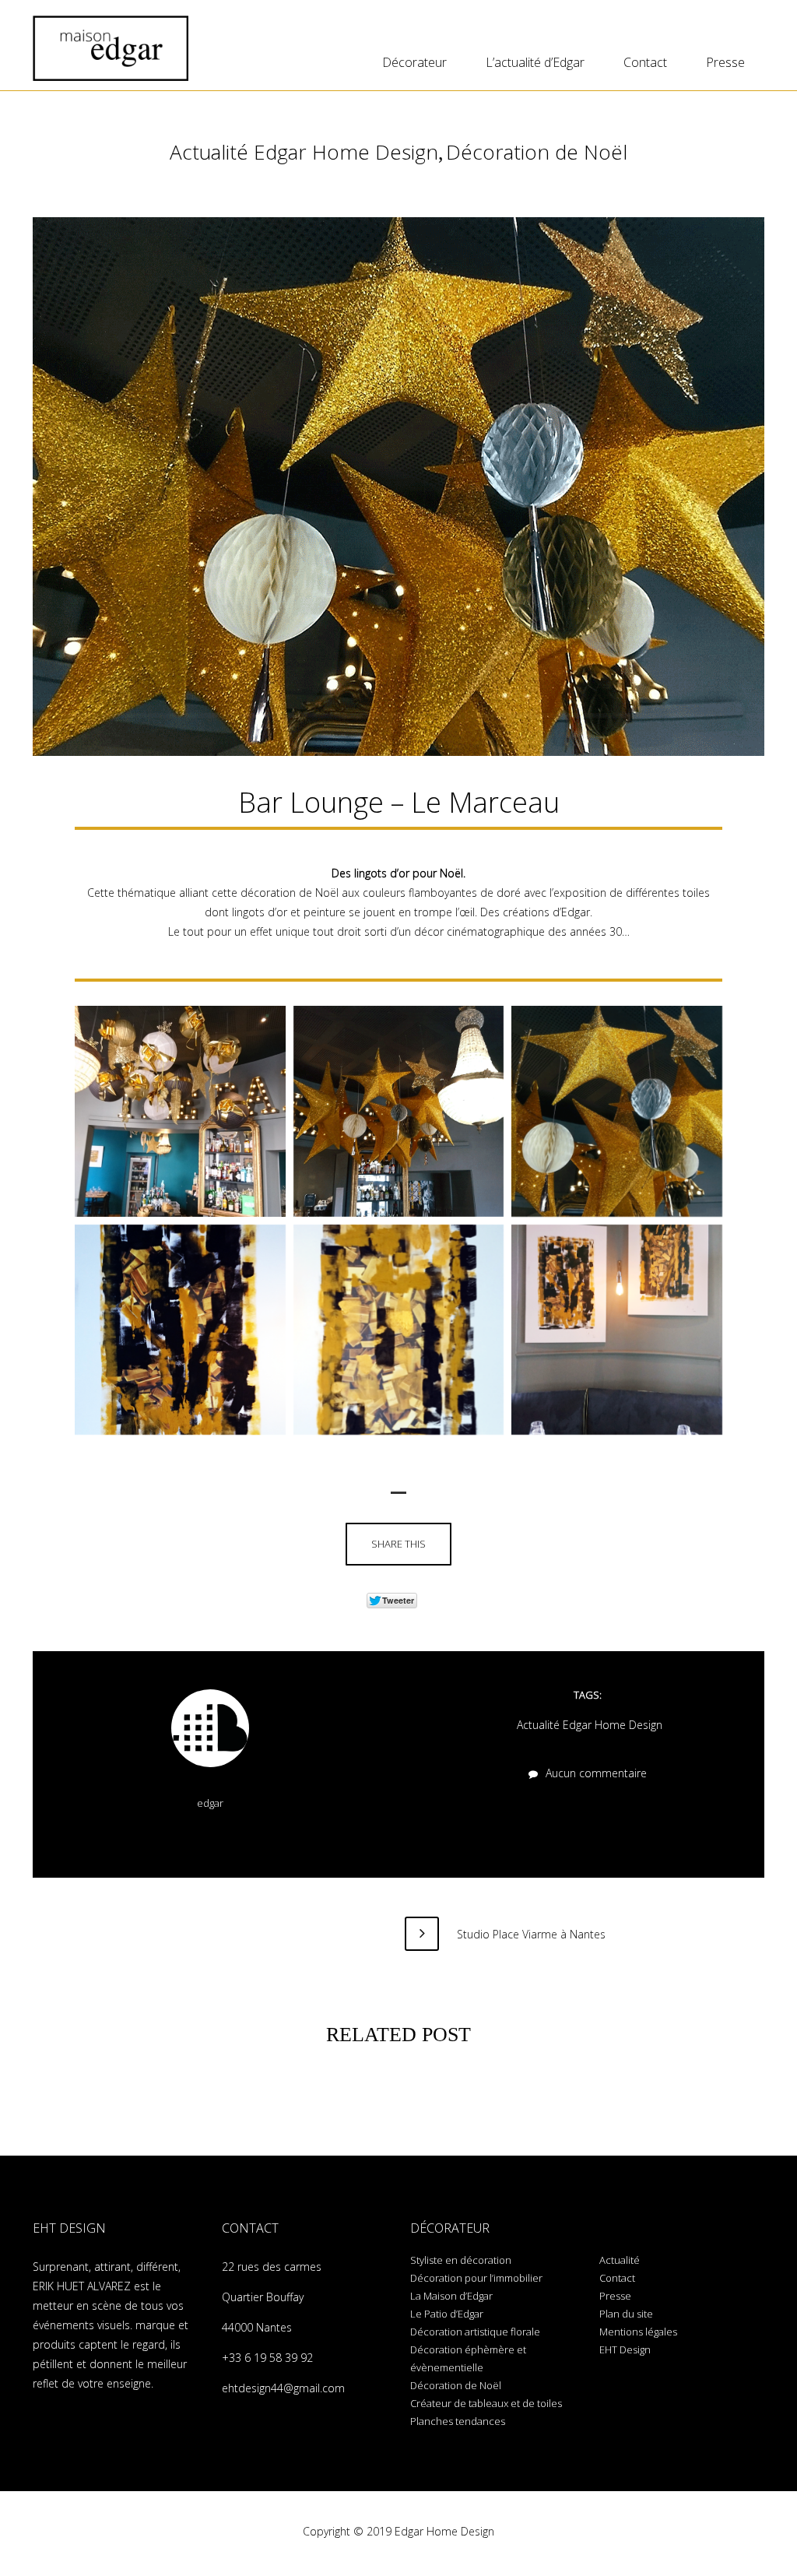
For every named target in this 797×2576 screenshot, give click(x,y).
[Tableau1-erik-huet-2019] (399, 1330)
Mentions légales (638, 2332)
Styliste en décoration (461, 2260)
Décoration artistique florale (475, 2332)
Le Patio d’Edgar (447, 2314)
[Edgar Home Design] (111, 48)
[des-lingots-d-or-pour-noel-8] (180, 1111)
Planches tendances (458, 2421)
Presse (725, 62)
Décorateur (414, 62)
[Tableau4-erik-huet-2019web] (180, 1330)
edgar (210, 1803)
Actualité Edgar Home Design (304, 152)
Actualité (620, 2260)
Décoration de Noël (537, 152)
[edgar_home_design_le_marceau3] (617, 1111)
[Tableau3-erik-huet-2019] (617, 1330)
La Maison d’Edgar (451, 2296)
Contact (645, 62)
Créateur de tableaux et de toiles (486, 2403)
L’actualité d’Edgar (535, 62)
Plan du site (626, 2314)
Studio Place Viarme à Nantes (530, 1934)
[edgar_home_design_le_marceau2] (399, 1111)
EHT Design (625, 2349)
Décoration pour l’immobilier (476, 2278)
